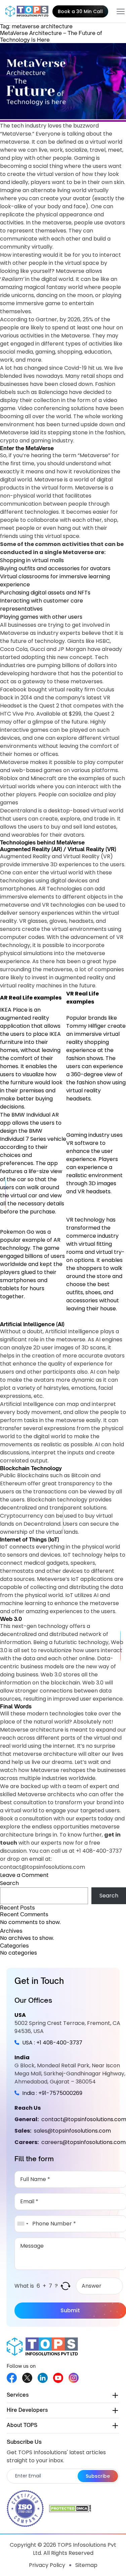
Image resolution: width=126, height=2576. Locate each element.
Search (9, 1883)
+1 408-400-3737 (99, 1851)
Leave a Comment (24, 1875)
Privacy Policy (47, 2565)
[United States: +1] (23, 2224)
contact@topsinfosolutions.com (43, 1867)
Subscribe (98, 2476)
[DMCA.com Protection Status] (70, 2508)
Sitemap (86, 2565)
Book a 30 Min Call (80, 11)
